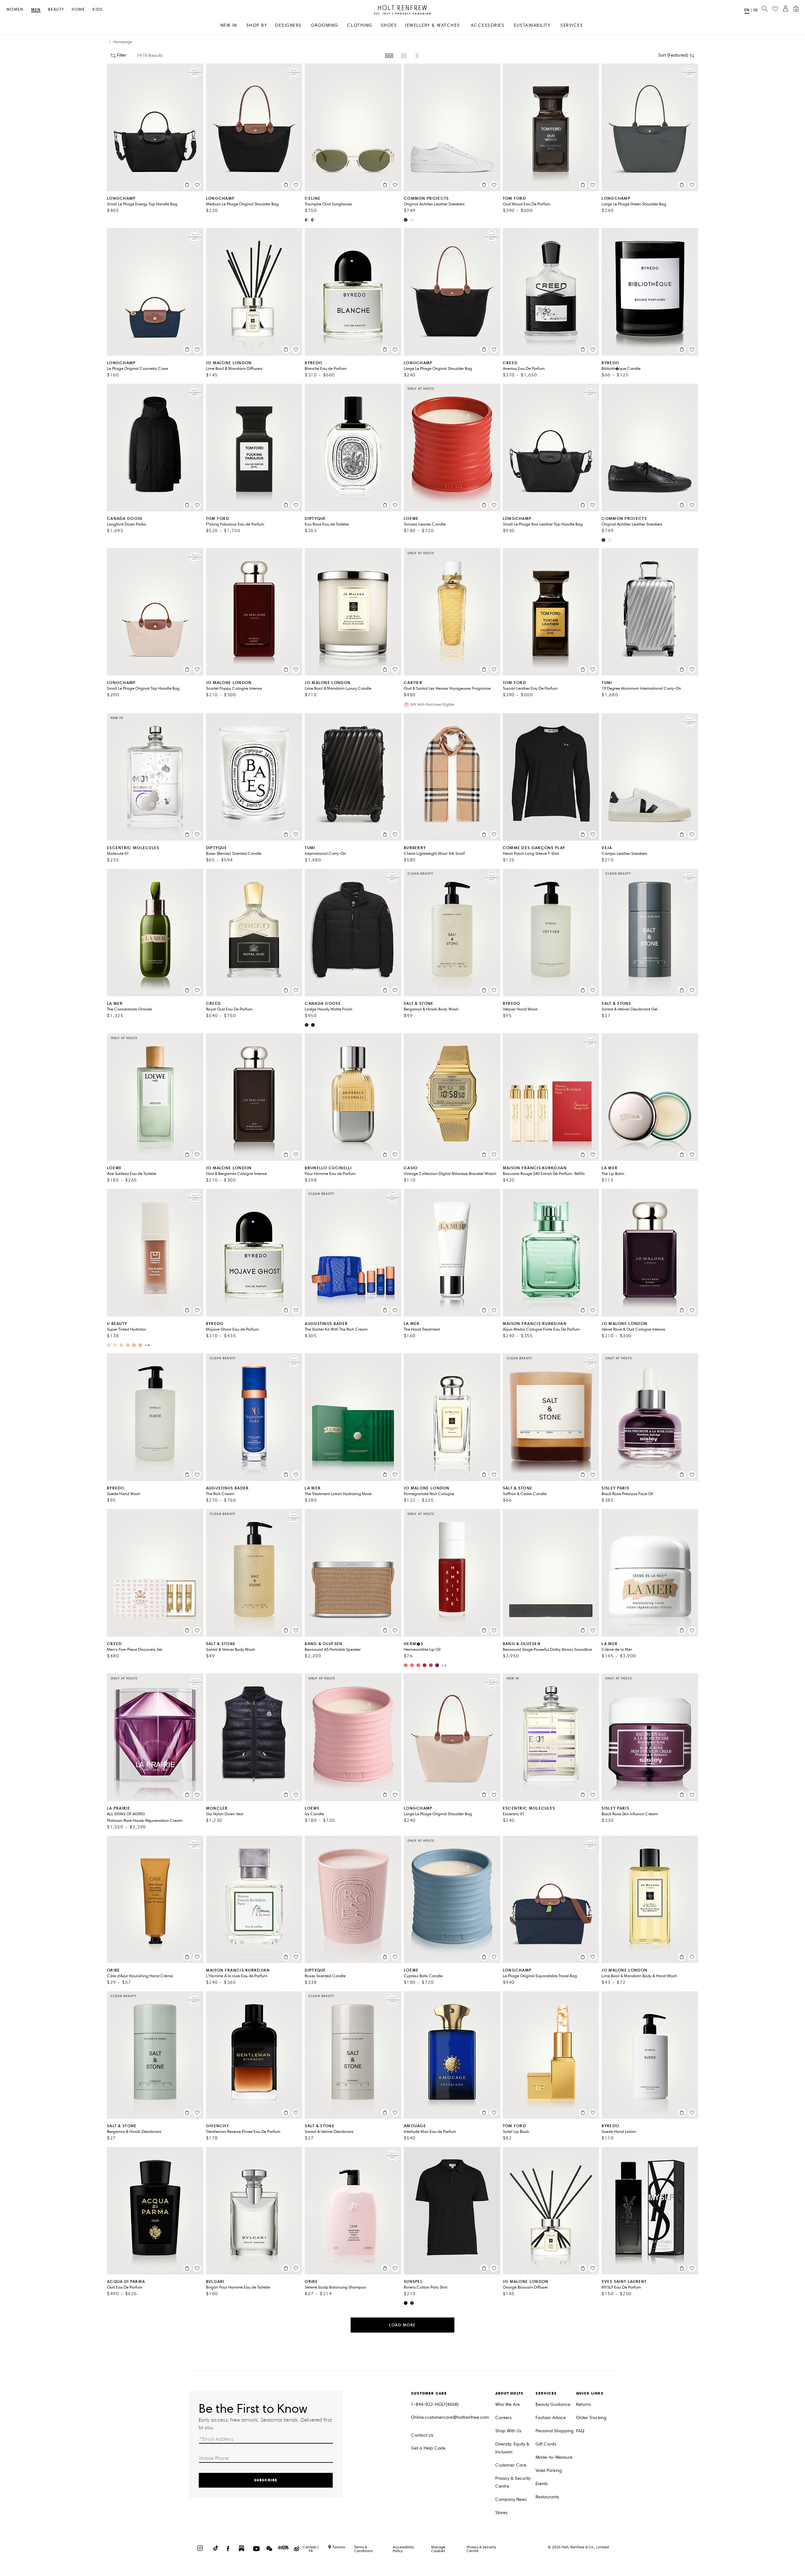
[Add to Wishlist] (197, 185)
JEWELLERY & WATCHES (432, 25)
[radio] (389, 56)
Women (15, 10)
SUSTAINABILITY (532, 25)
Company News (511, 2499)
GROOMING (325, 25)
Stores (501, 2513)
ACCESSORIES (488, 25)
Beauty (56, 10)
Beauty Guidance (553, 2404)
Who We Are (508, 2404)
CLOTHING (360, 25)
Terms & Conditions (363, 2549)
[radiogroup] (402, 56)
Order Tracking (591, 2418)
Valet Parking (549, 2470)
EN (747, 10)
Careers (503, 2418)
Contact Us (422, 2435)
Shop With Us (508, 2431)
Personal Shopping (555, 2431)
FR (755, 10)
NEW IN (229, 25)
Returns (583, 2404)
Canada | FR (311, 2549)
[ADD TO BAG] (187, 185)
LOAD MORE (402, 2325)
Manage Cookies (438, 2549)
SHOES (389, 25)
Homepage (123, 42)
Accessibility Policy (403, 2549)
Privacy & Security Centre (513, 2482)
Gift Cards (546, 2444)
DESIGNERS (289, 25)
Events (542, 2484)
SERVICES (572, 25)
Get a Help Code (428, 2448)
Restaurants (547, 2497)
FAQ (580, 2431)
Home (78, 10)
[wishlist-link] (775, 9)
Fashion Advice (551, 2418)
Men (36, 10)
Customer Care (511, 2465)
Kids (97, 10)
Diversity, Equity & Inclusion (512, 2448)
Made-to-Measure (554, 2457)
